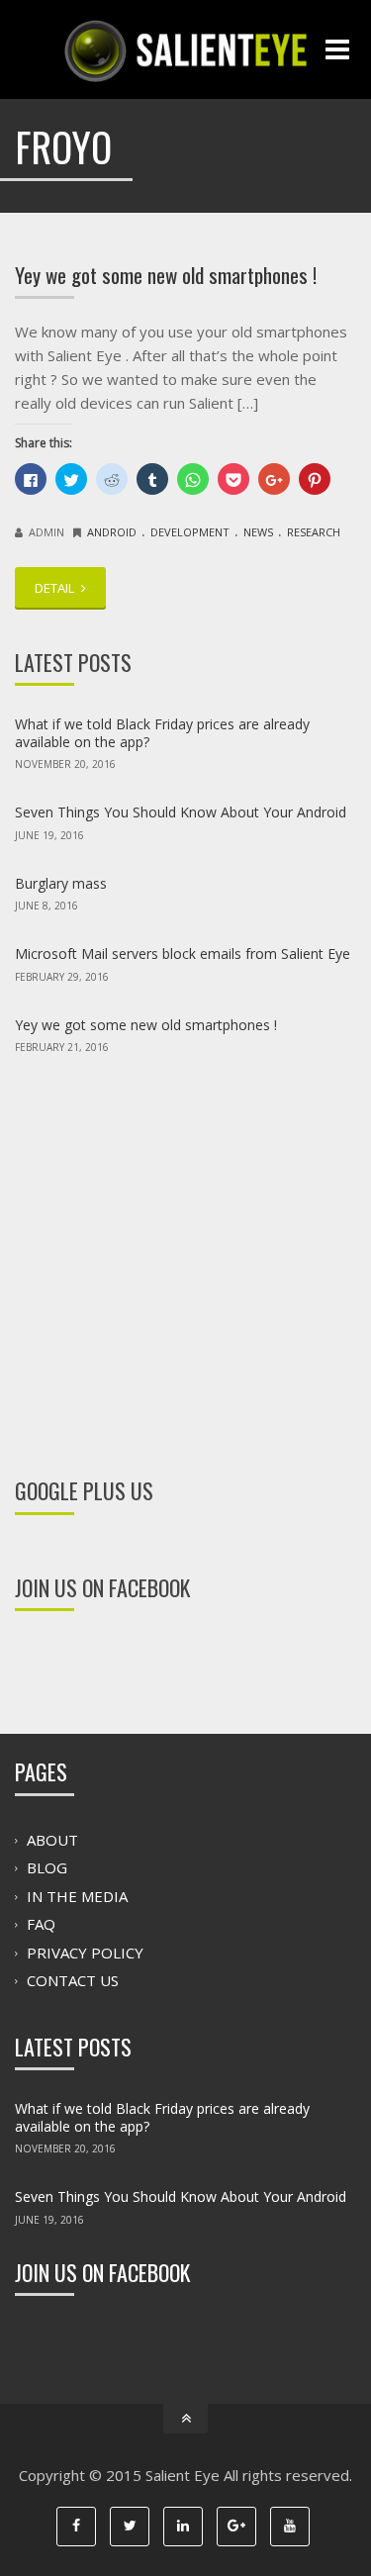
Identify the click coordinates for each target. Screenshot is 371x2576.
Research (314, 532)
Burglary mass (61, 883)
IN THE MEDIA (77, 1896)
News (258, 532)
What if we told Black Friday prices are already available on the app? (162, 733)
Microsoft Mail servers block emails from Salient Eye (183, 954)
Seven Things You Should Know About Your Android (181, 812)
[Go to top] (185, 2419)
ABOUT (52, 1840)
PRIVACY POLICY (85, 1953)
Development (190, 532)
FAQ (41, 1925)
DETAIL (56, 588)
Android (112, 532)
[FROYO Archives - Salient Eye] (185, 49)
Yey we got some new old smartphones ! (166, 275)
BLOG (47, 1868)
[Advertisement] (185, 1252)
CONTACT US (73, 1981)
